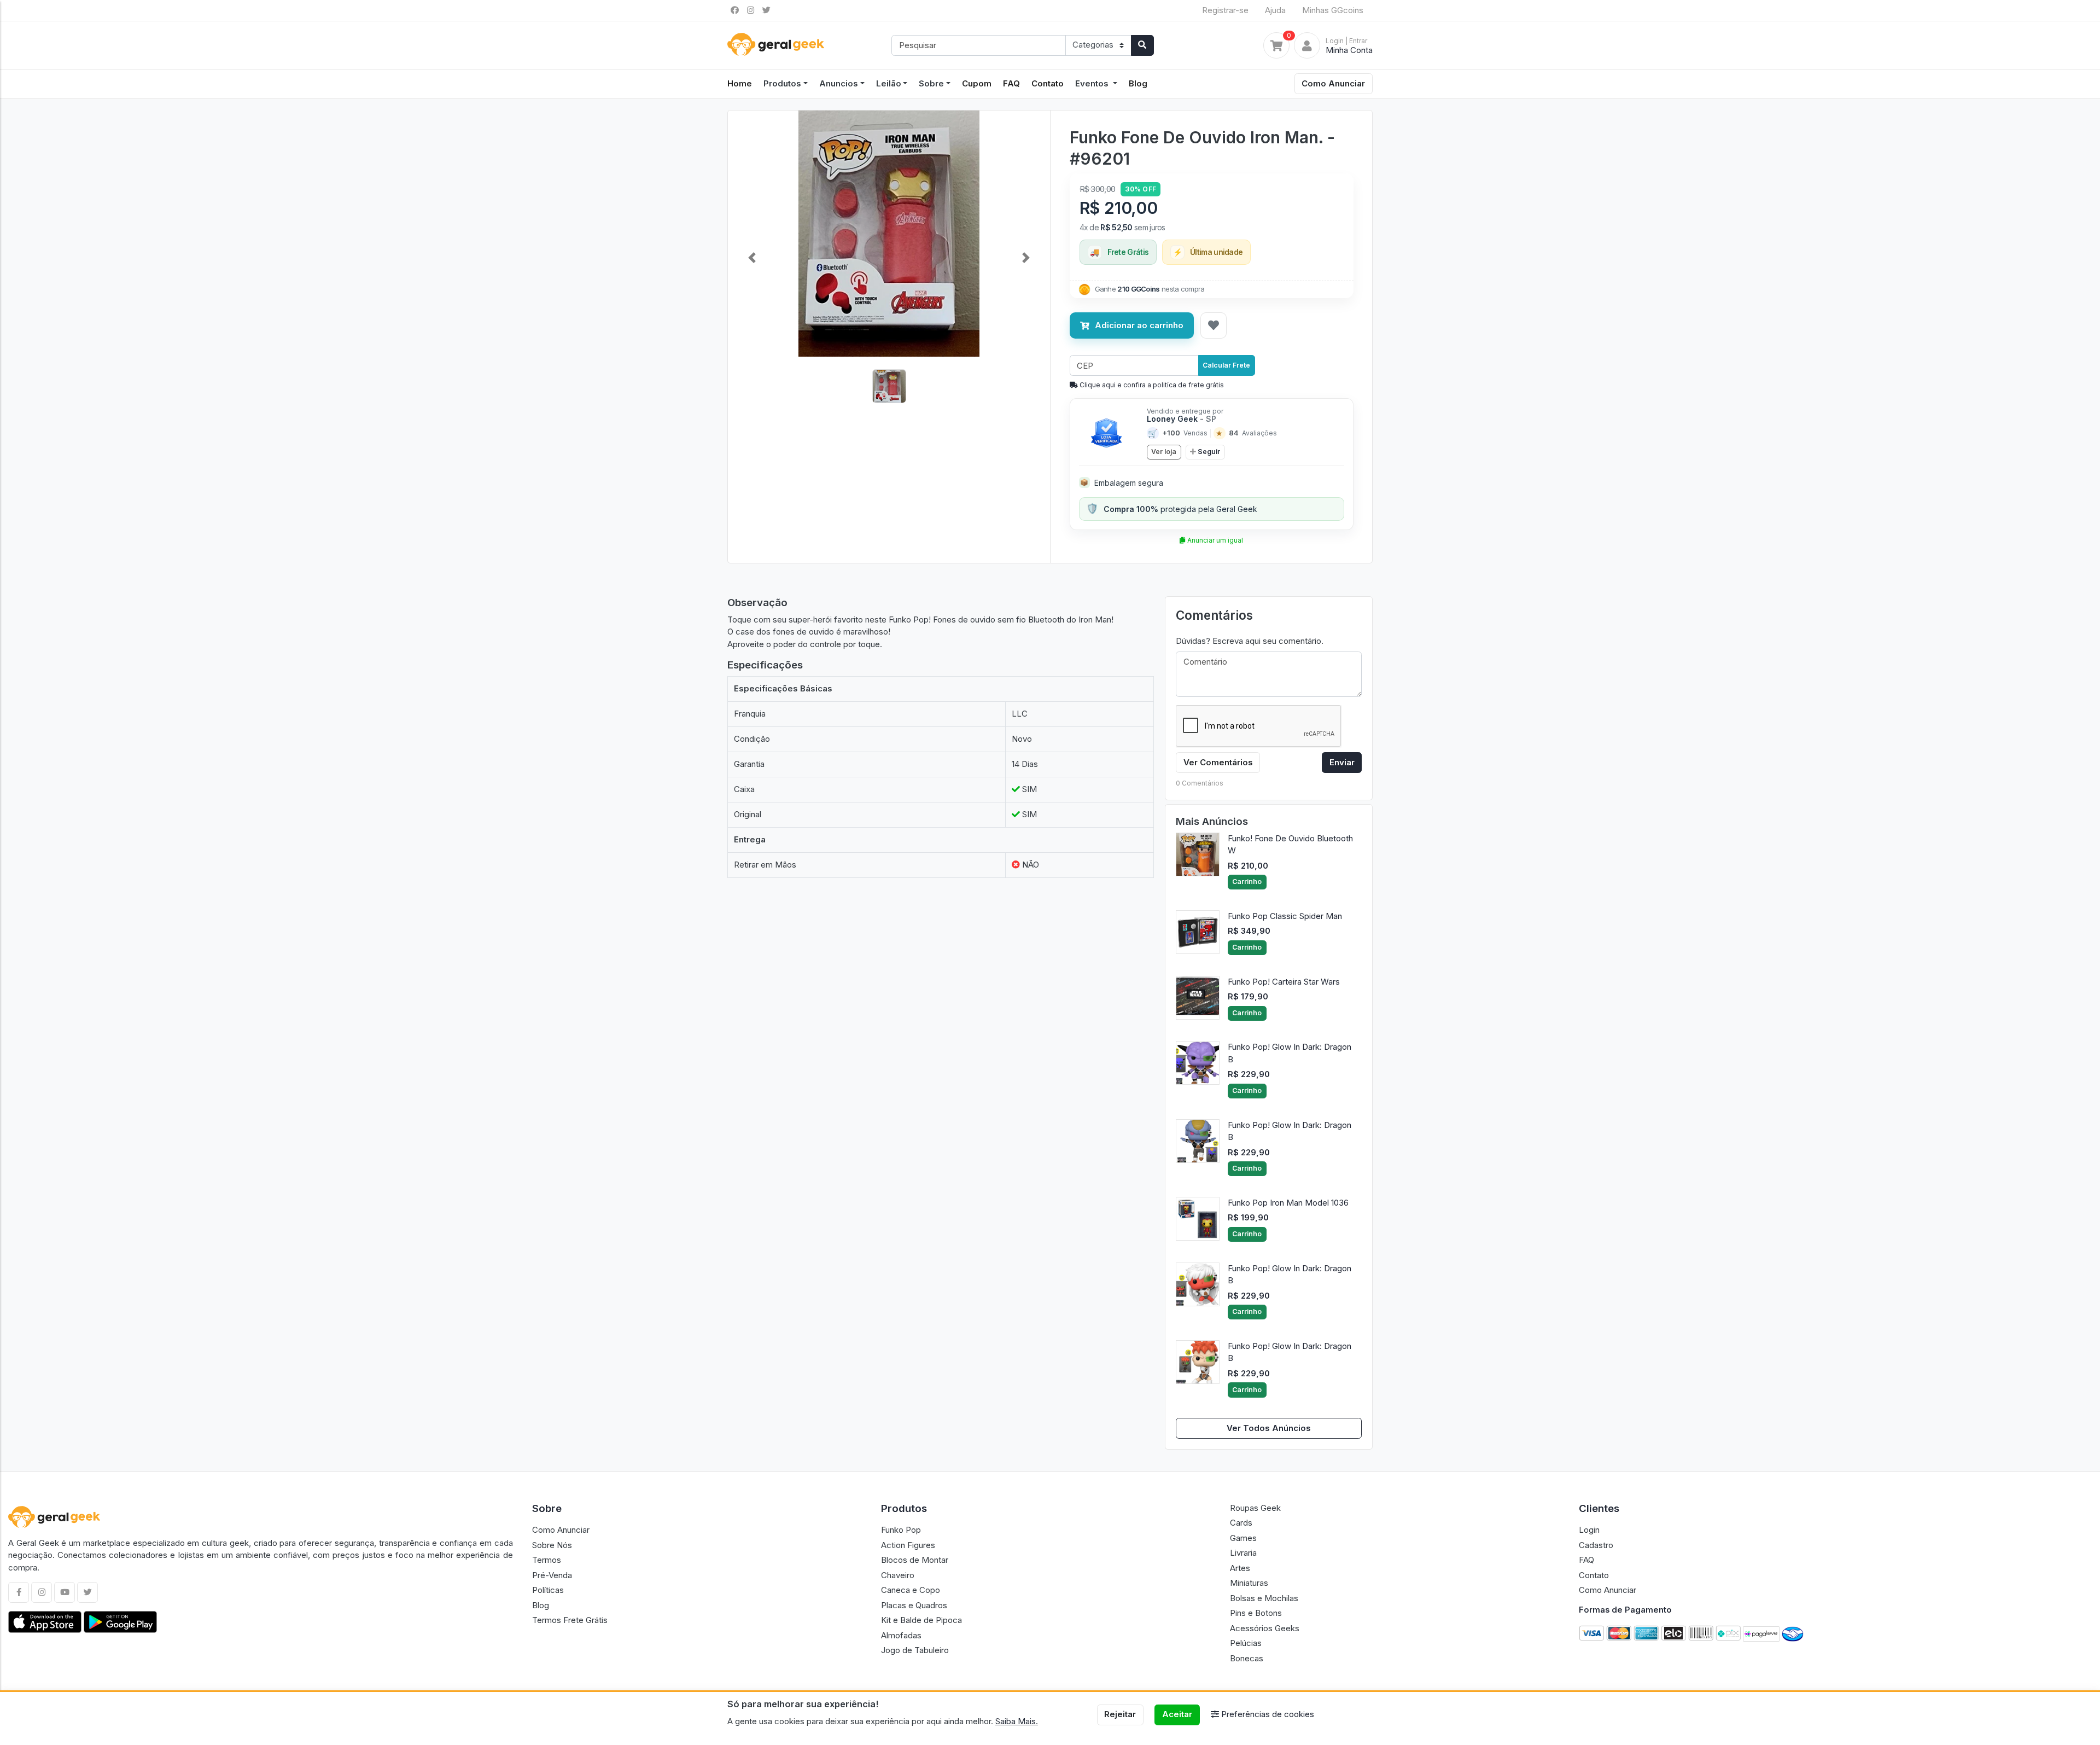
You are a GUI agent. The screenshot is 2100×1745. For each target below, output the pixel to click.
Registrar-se (1225, 10)
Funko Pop (901, 1530)
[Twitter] (87, 1592)
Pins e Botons (1256, 1613)
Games (1243, 1538)
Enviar (1342, 762)
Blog (1138, 83)
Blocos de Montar (915, 1560)
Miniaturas (1249, 1583)
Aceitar (1177, 1714)
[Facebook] (19, 1592)
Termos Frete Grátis (570, 1620)
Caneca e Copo (911, 1590)
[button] (752, 258)
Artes (1240, 1568)
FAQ (1011, 83)
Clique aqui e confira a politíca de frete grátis (1151, 385)
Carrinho (1247, 882)
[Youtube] (65, 1592)
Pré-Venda (552, 1575)
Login (1589, 1530)
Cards (1241, 1523)
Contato (1048, 83)
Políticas (548, 1590)
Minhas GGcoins (1333, 10)
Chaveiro (898, 1575)
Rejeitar (1120, 1714)
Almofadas (901, 1635)
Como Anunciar (1333, 83)
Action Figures (908, 1545)
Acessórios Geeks (1265, 1628)
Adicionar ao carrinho (1139, 325)
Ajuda (1275, 10)
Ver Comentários (1218, 762)
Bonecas (1247, 1658)
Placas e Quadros (914, 1605)
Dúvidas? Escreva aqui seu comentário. (1250, 641)
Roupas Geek (1255, 1508)
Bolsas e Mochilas (1264, 1598)
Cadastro (1596, 1545)
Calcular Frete (1226, 365)
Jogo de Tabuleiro (915, 1650)
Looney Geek (1182, 419)
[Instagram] (42, 1592)
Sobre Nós (552, 1545)
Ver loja (1164, 452)
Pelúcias (1246, 1643)
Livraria (1243, 1553)
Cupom (977, 83)
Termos (547, 1560)
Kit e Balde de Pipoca (921, 1620)
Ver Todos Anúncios (1269, 1428)
